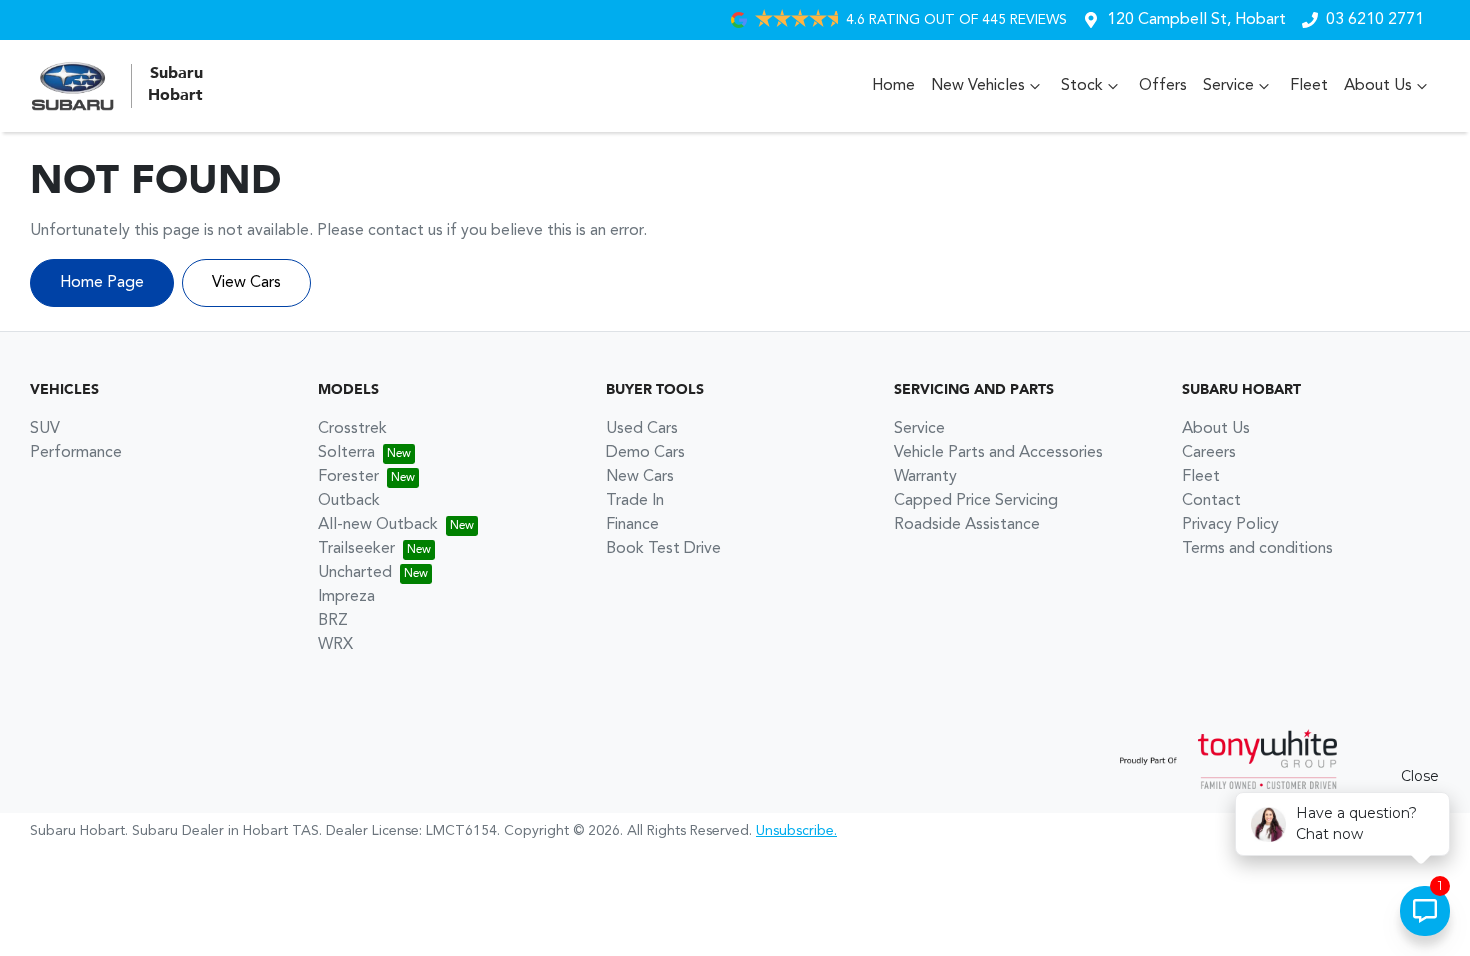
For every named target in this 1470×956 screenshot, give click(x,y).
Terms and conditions (1257, 549)
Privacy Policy (1230, 525)
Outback (349, 501)
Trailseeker (356, 549)
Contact (1211, 501)
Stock (1082, 86)
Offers (1163, 86)
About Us (1378, 86)
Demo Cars (645, 453)
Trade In (635, 501)
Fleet (1309, 86)
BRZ (333, 621)
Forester (348, 477)
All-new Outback (378, 525)
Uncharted (355, 573)
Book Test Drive (663, 549)
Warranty (925, 477)
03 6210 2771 (1375, 20)
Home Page (102, 283)
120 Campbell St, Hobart (1196, 20)
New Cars (640, 477)
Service (1228, 86)
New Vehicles (978, 86)
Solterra (346, 453)
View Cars (246, 283)
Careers (1209, 453)
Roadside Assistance (967, 525)
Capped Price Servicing (976, 501)
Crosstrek (352, 429)
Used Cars (642, 429)
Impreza (346, 597)
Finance (632, 525)
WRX (335, 645)
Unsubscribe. (796, 831)
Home (893, 86)
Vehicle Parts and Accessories (998, 453)
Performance (76, 453)
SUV (45, 429)
